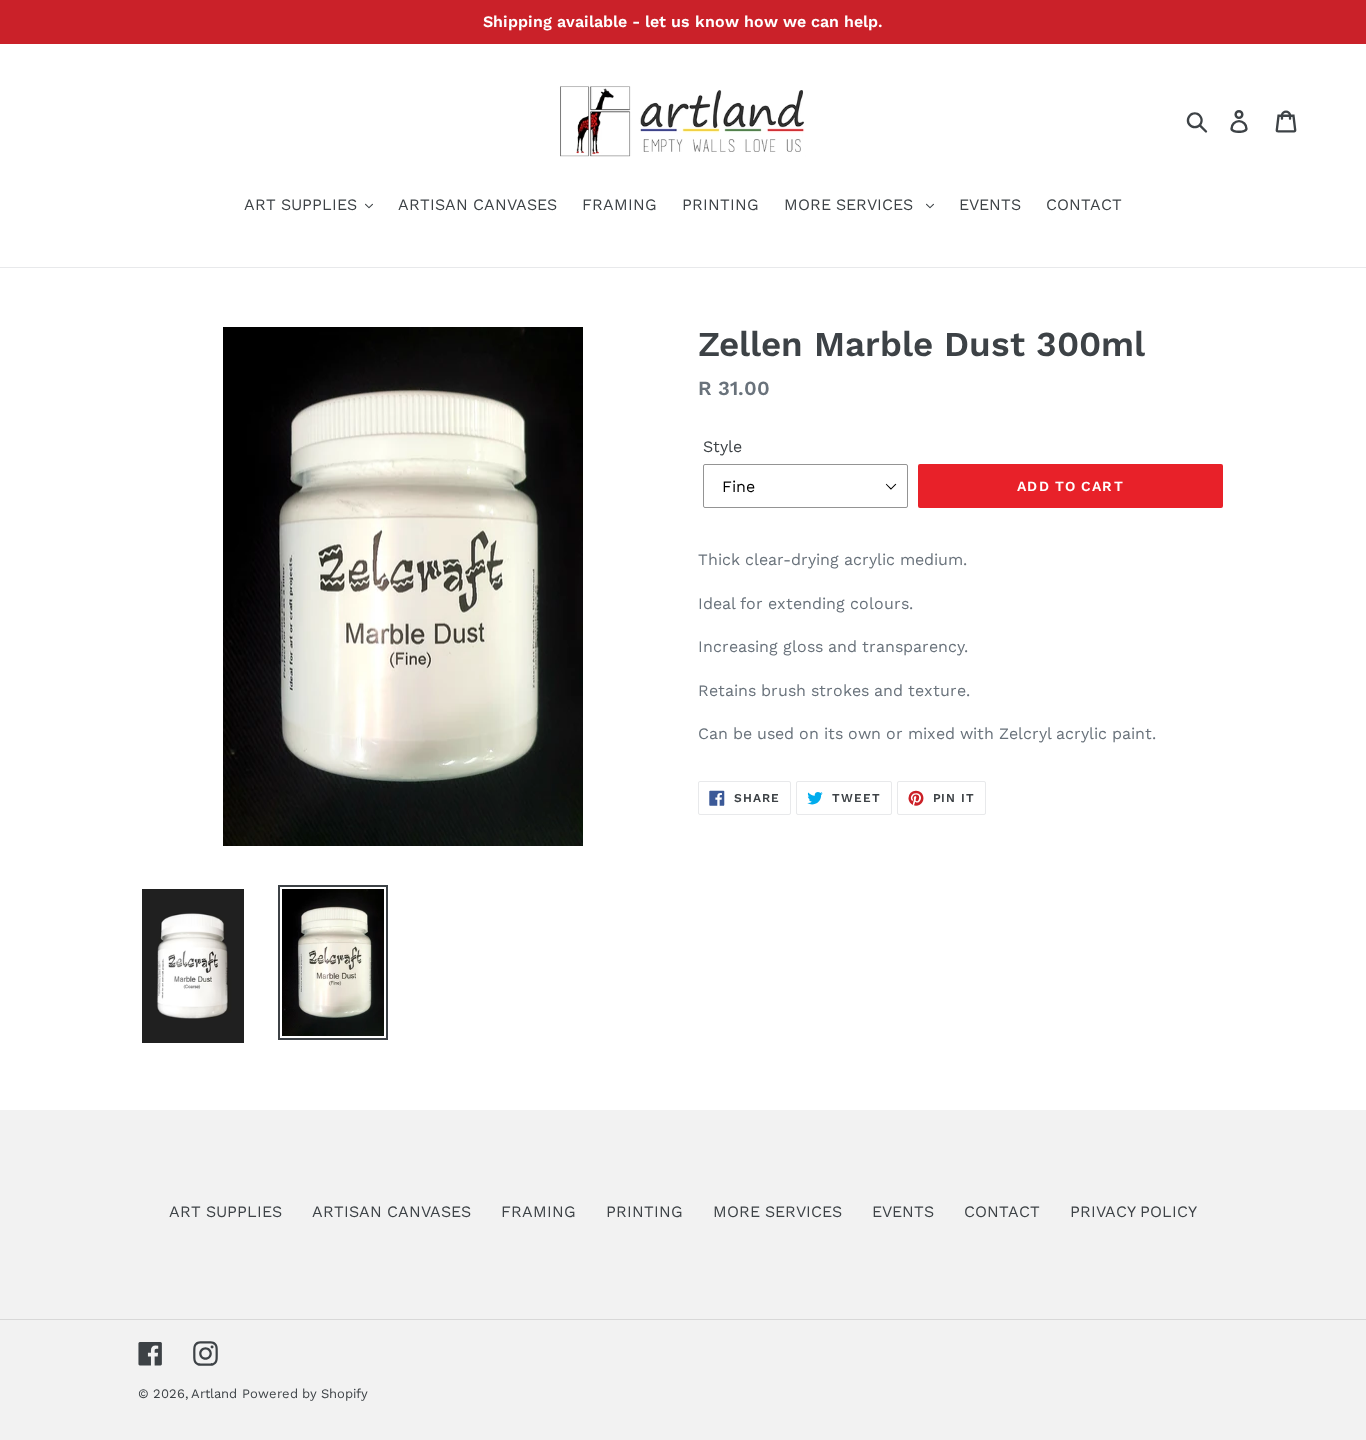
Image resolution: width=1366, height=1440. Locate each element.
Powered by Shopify (305, 1393)
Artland (214, 1393)
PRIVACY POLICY (1133, 1211)
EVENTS (903, 1211)
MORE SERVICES (777, 1211)
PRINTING (644, 1211)
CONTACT (1002, 1211)
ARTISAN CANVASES (391, 1211)
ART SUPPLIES (225, 1211)
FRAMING (538, 1211)
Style (722, 446)
